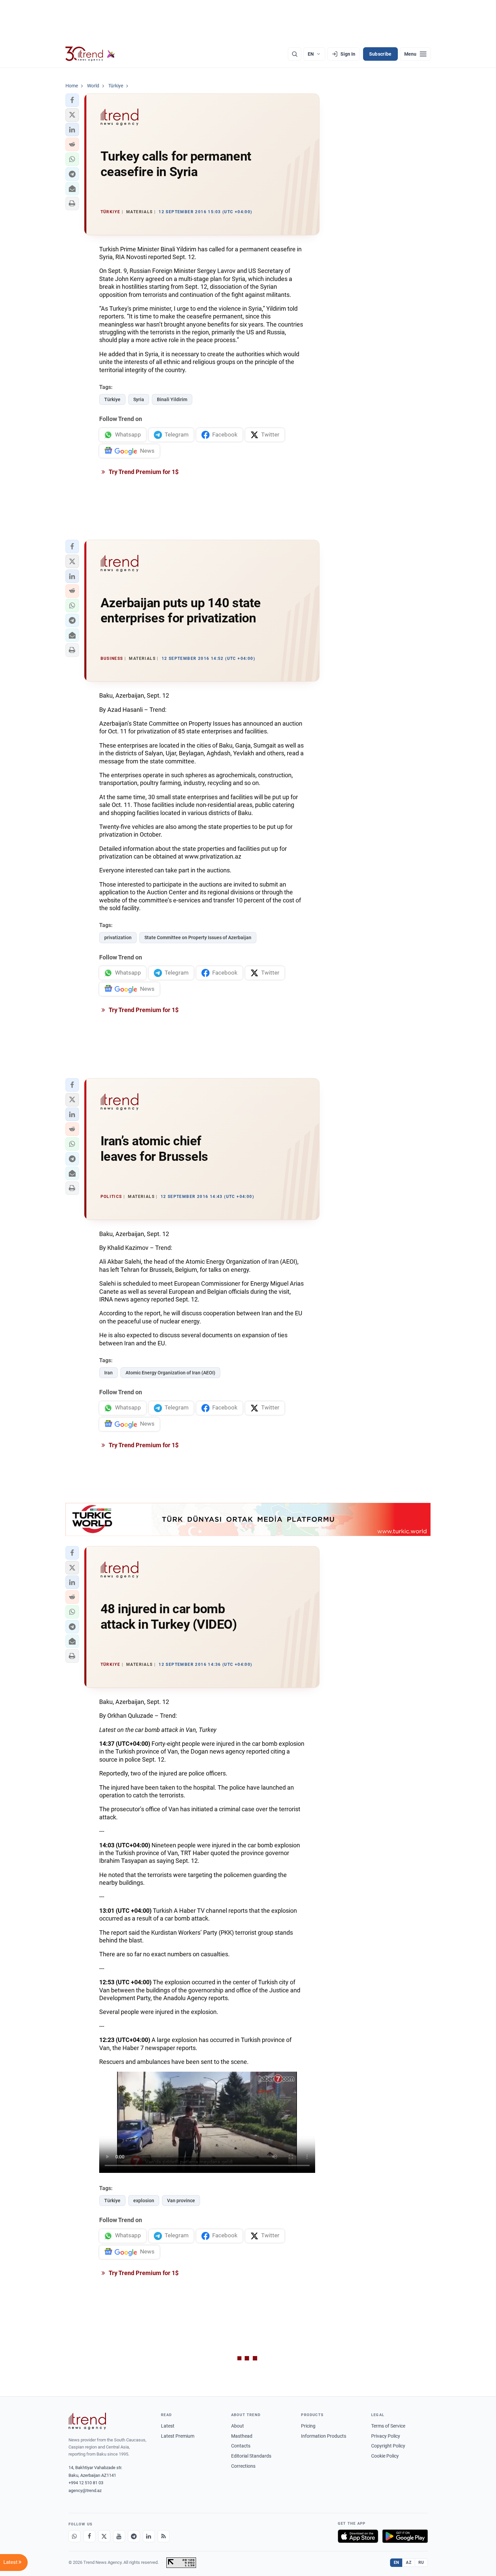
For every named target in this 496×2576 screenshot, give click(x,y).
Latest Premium (178, 2436)
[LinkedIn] (149, 2536)
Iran (108, 1373)
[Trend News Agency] (87, 2421)
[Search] (295, 54)
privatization (118, 937)
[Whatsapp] (75, 2536)
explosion (144, 2201)
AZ (409, 2563)
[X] (104, 2536)
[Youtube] (119, 2536)
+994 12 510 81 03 (86, 2483)
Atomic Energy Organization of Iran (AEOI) (170, 1373)
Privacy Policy (386, 2436)
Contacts (241, 2446)
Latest (168, 2426)
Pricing (308, 2426)
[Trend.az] (90, 54)
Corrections (243, 2466)
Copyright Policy (388, 2446)
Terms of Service (388, 2426)
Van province (181, 2201)
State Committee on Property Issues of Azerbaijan (198, 937)
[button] (72, 100)
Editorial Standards (251, 2456)
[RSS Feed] (164, 2536)
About (238, 2426)
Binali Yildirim (172, 399)
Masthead (242, 2436)
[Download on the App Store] (358, 2536)
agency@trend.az (85, 2490)
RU (421, 2563)
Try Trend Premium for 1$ (143, 472)
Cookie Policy (385, 2456)
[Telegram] (134, 2536)
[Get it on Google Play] (405, 2536)
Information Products (324, 2436)
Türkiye (112, 399)
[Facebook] (89, 2536)
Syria (139, 399)
